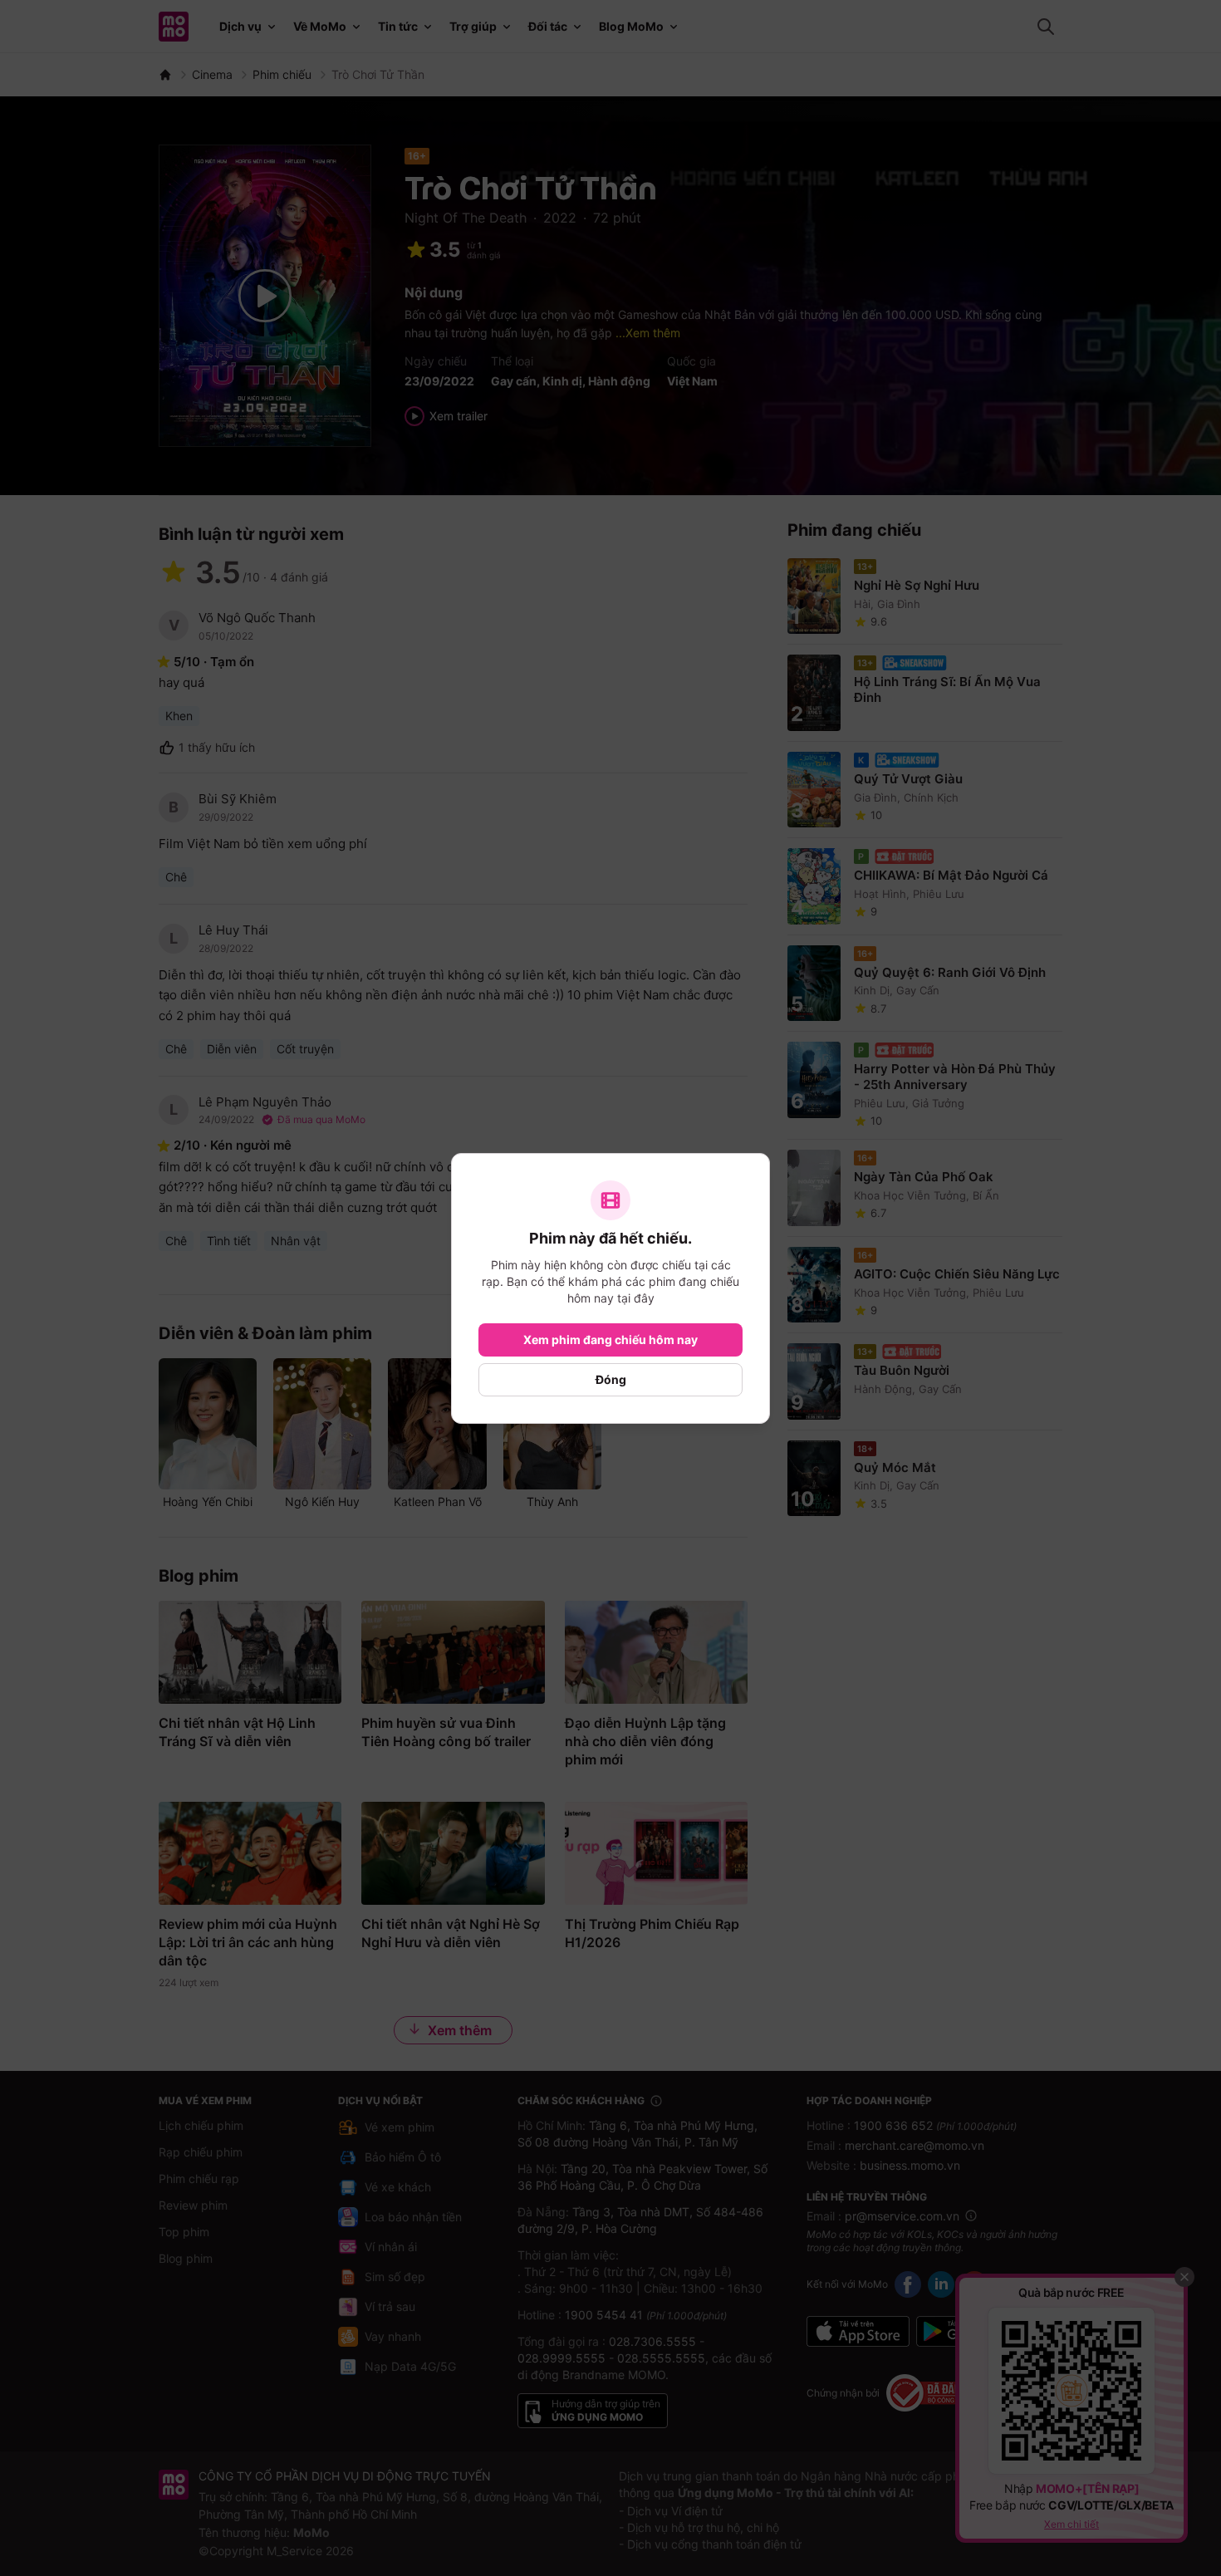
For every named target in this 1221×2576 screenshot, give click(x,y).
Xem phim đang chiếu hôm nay (610, 1340)
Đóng (611, 1379)
